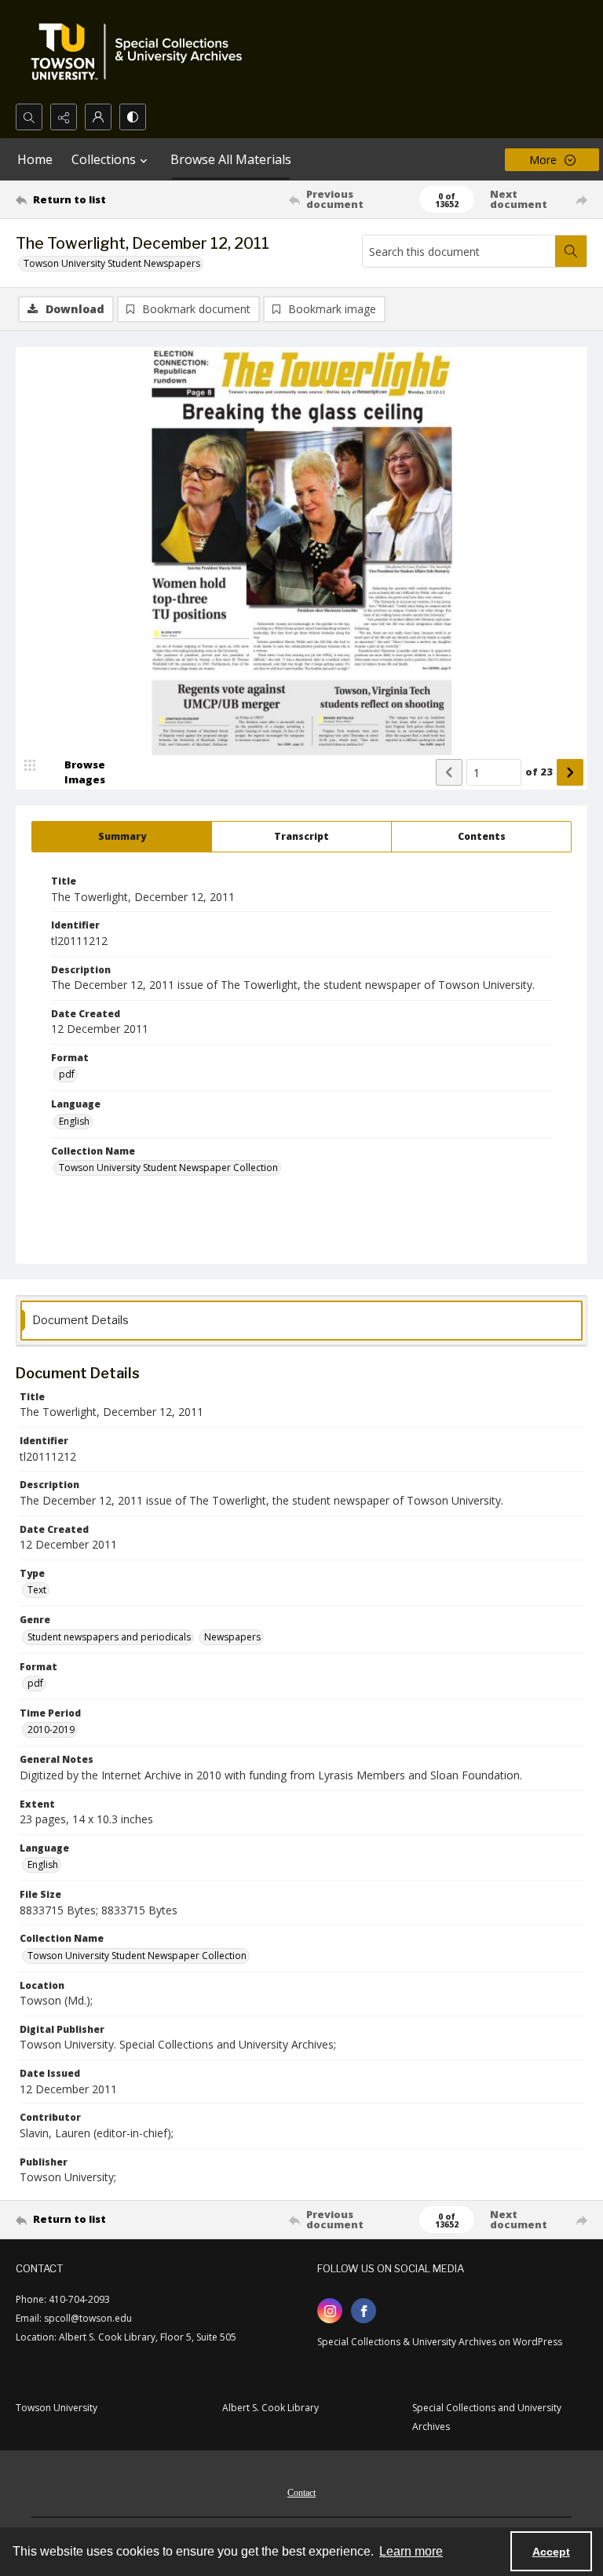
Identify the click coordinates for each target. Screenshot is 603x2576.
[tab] (122, 837)
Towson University (57, 2408)
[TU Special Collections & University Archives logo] (141, 52)
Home (35, 159)
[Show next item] (570, 772)
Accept (551, 2552)
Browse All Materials (231, 159)
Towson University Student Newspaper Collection (168, 1168)
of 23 (539, 772)
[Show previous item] (449, 772)
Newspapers (232, 1637)
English (74, 1121)
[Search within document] (571, 251)
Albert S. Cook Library (270, 2408)
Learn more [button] (411, 2551)
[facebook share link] (364, 2311)
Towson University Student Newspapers (112, 263)
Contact (301, 2493)
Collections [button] (104, 159)
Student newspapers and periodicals (109, 1637)
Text (37, 1590)
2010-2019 (51, 1729)
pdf (67, 1074)
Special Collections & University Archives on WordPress (440, 2342)
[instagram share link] (330, 2311)
